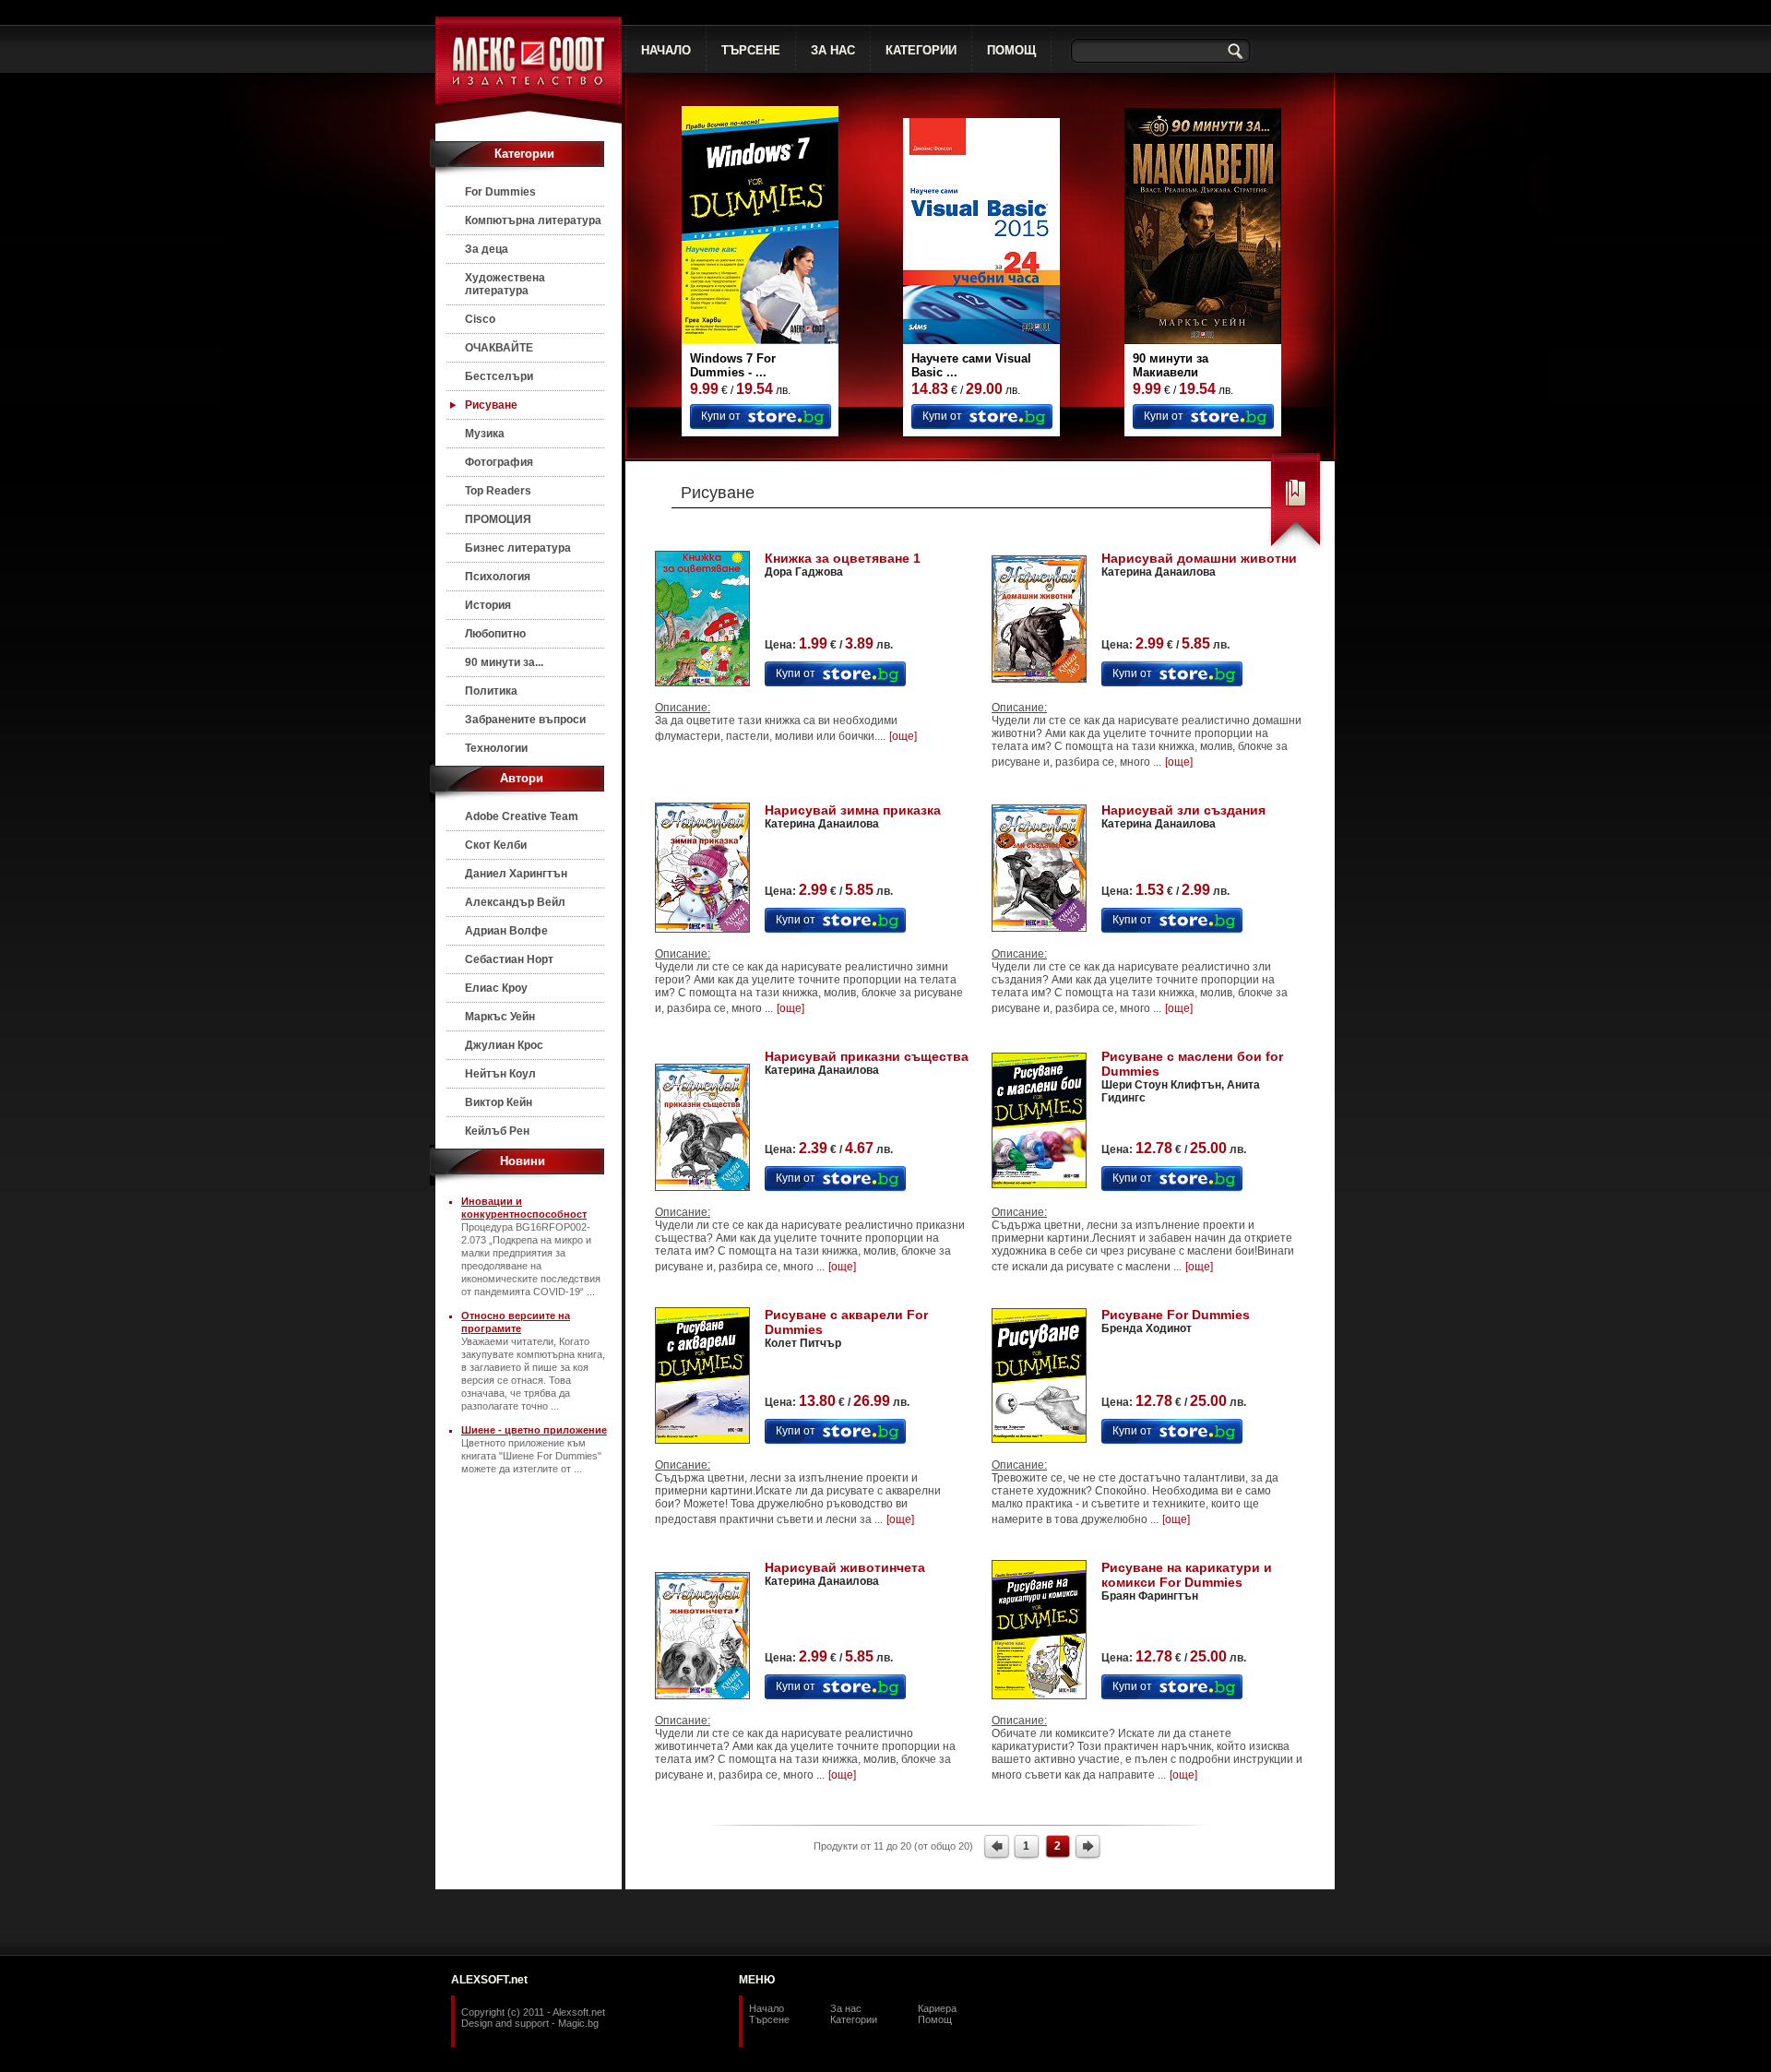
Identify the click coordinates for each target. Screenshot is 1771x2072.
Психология (498, 577)
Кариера (937, 2008)
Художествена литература (505, 284)
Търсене (769, 2019)
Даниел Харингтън (516, 874)
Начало (767, 2008)
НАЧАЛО (666, 50)
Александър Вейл (515, 902)
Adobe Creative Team (522, 816)
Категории (854, 2019)
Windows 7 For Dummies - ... (733, 365)
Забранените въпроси (525, 720)
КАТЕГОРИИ (921, 50)
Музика (485, 434)
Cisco (480, 319)
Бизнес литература (518, 548)
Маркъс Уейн (500, 1017)
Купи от (721, 416)
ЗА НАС (833, 50)
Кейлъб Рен (497, 1131)
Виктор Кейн (499, 1102)
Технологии (496, 748)
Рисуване (491, 405)
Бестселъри (499, 376)
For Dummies (500, 192)
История (488, 605)
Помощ (935, 2019)
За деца (487, 249)
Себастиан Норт (509, 959)
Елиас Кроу (496, 988)
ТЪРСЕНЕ (751, 50)
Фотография (499, 462)
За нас (846, 2008)
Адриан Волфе (506, 931)
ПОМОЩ (1011, 50)
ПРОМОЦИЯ (498, 519)
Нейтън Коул (500, 1074)
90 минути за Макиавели (1171, 365)
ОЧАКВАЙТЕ (499, 348)
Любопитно (495, 634)
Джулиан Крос (504, 1045)
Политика (491, 691)
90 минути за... (504, 662)
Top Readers (498, 491)
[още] (903, 736)
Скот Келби (496, 845)
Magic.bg (578, 2023)
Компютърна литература (533, 220)
